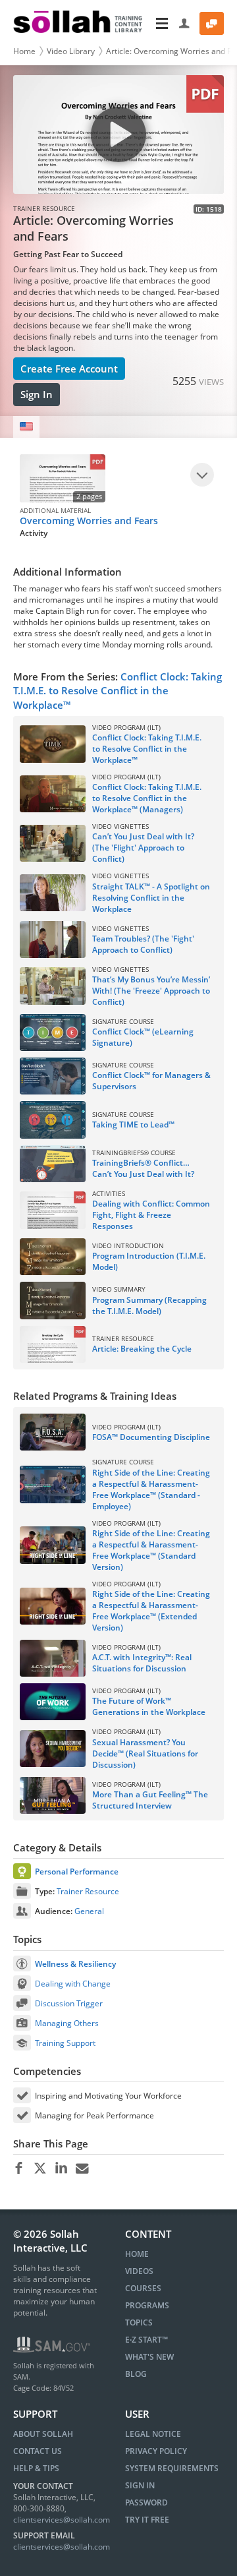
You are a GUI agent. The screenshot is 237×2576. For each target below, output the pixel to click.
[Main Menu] (162, 23)
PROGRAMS (147, 2305)
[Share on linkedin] (61, 2169)
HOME (137, 2254)
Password (146, 2502)
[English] (26, 427)
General (89, 1911)
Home (24, 51)
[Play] (202, 475)
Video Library (71, 51)
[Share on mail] (82, 2169)
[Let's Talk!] (212, 23)
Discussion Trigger (69, 2003)
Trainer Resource (88, 1891)
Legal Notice (153, 2434)
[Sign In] (185, 23)
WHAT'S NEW (149, 2357)
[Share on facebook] (19, 2169)
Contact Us (38, 2451)
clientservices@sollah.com (62, 2520)
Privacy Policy (156, 2451)
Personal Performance (77, 1872)
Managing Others (67, 2023)
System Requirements (172, 2468)
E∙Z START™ (146, 2340)
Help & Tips (36, 2468)
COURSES (143, 2288)
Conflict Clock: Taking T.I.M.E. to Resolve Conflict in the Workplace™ (118, 691)
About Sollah (43, 2434)
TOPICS (139, 2322)
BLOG (136, 2374)
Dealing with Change (73, 1984)
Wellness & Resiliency (75, 1964)
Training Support (65, 2043)
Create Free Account (69, 369)
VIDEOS (139, 2271)
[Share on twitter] (40, 2169)
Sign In (37, 394)
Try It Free (147, 2520)
